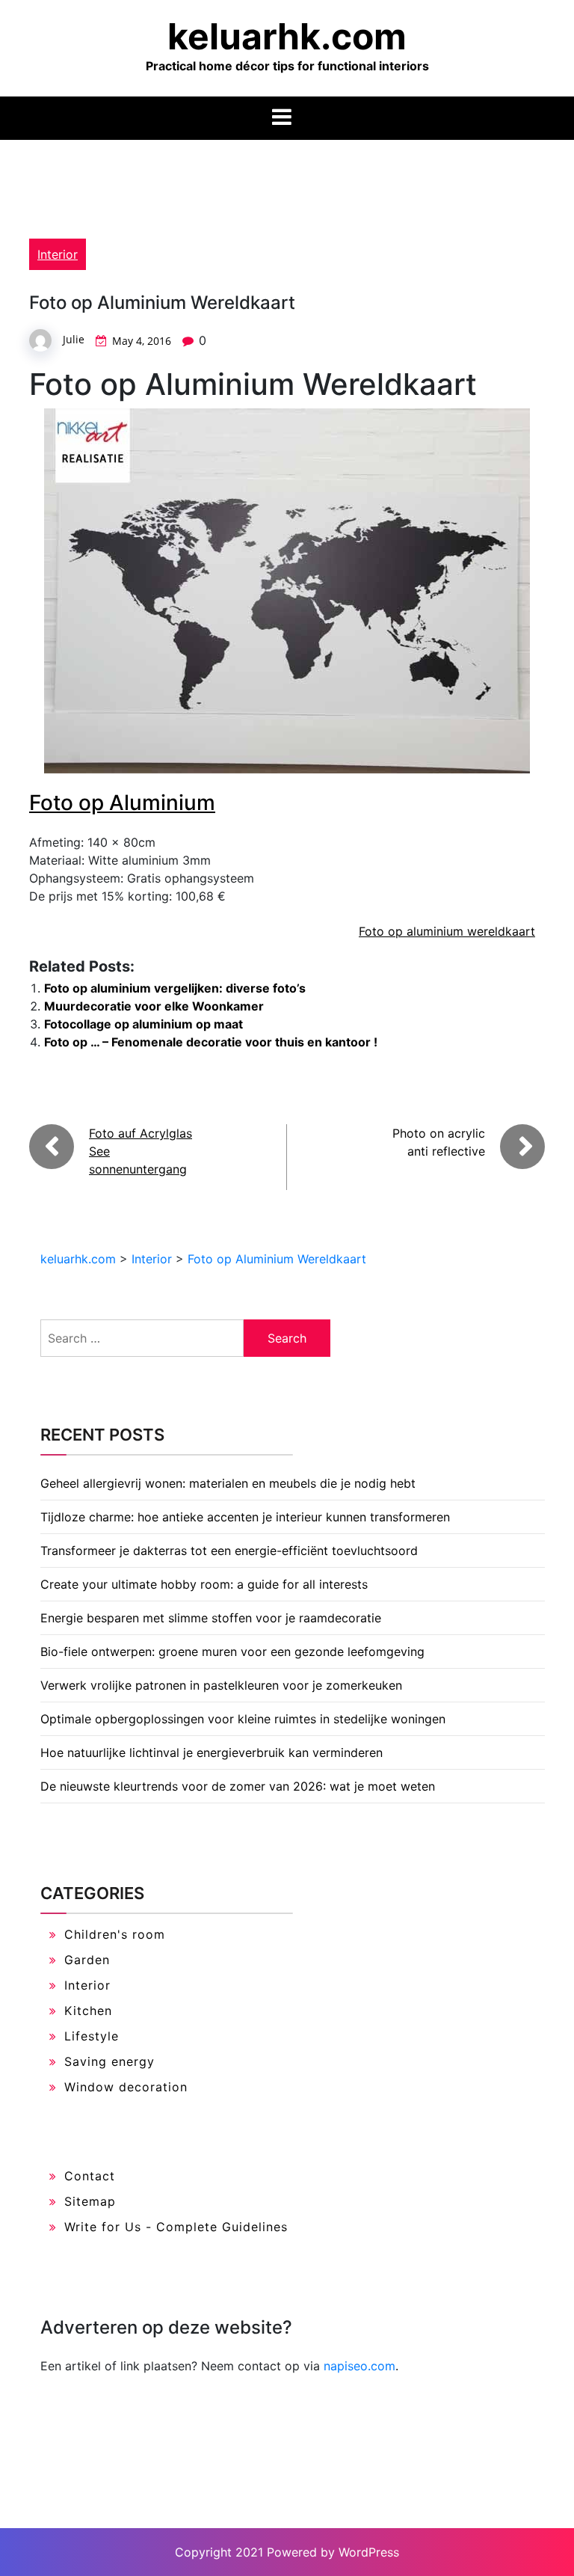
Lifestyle (92, 2036)
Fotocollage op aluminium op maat (143, 1024)
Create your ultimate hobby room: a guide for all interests (204, 1584)
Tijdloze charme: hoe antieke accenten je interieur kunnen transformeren (245, 1517)
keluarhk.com (287, 36)
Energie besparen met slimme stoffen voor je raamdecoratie (211, 1618)
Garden (87, 1960)
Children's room (115, 1934)
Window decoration (126, 2087)
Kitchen (88, 2011)
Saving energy (109, 2061)
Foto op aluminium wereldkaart (447, 931)
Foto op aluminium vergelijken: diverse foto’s (175, 988)
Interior (58, 254)
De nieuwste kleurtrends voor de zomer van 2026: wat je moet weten (238, 1786)
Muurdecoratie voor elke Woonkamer (154, 1006)
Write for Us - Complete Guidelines (176, 2227)
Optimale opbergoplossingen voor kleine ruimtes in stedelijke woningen (243, 1719)
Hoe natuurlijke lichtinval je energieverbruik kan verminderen (212, 1752)
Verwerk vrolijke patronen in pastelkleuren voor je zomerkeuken (221, 1685)
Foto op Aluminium (122, 803)
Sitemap (90, 2201)
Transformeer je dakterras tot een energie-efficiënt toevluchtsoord (229, 1551)
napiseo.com (359, 2366)
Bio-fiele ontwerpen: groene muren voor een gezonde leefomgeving (232, 1652)
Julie (74, 339)
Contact (90, 2176)
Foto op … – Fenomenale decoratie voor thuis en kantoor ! (211, 1042)
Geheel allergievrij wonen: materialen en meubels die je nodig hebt (228, 1483)
